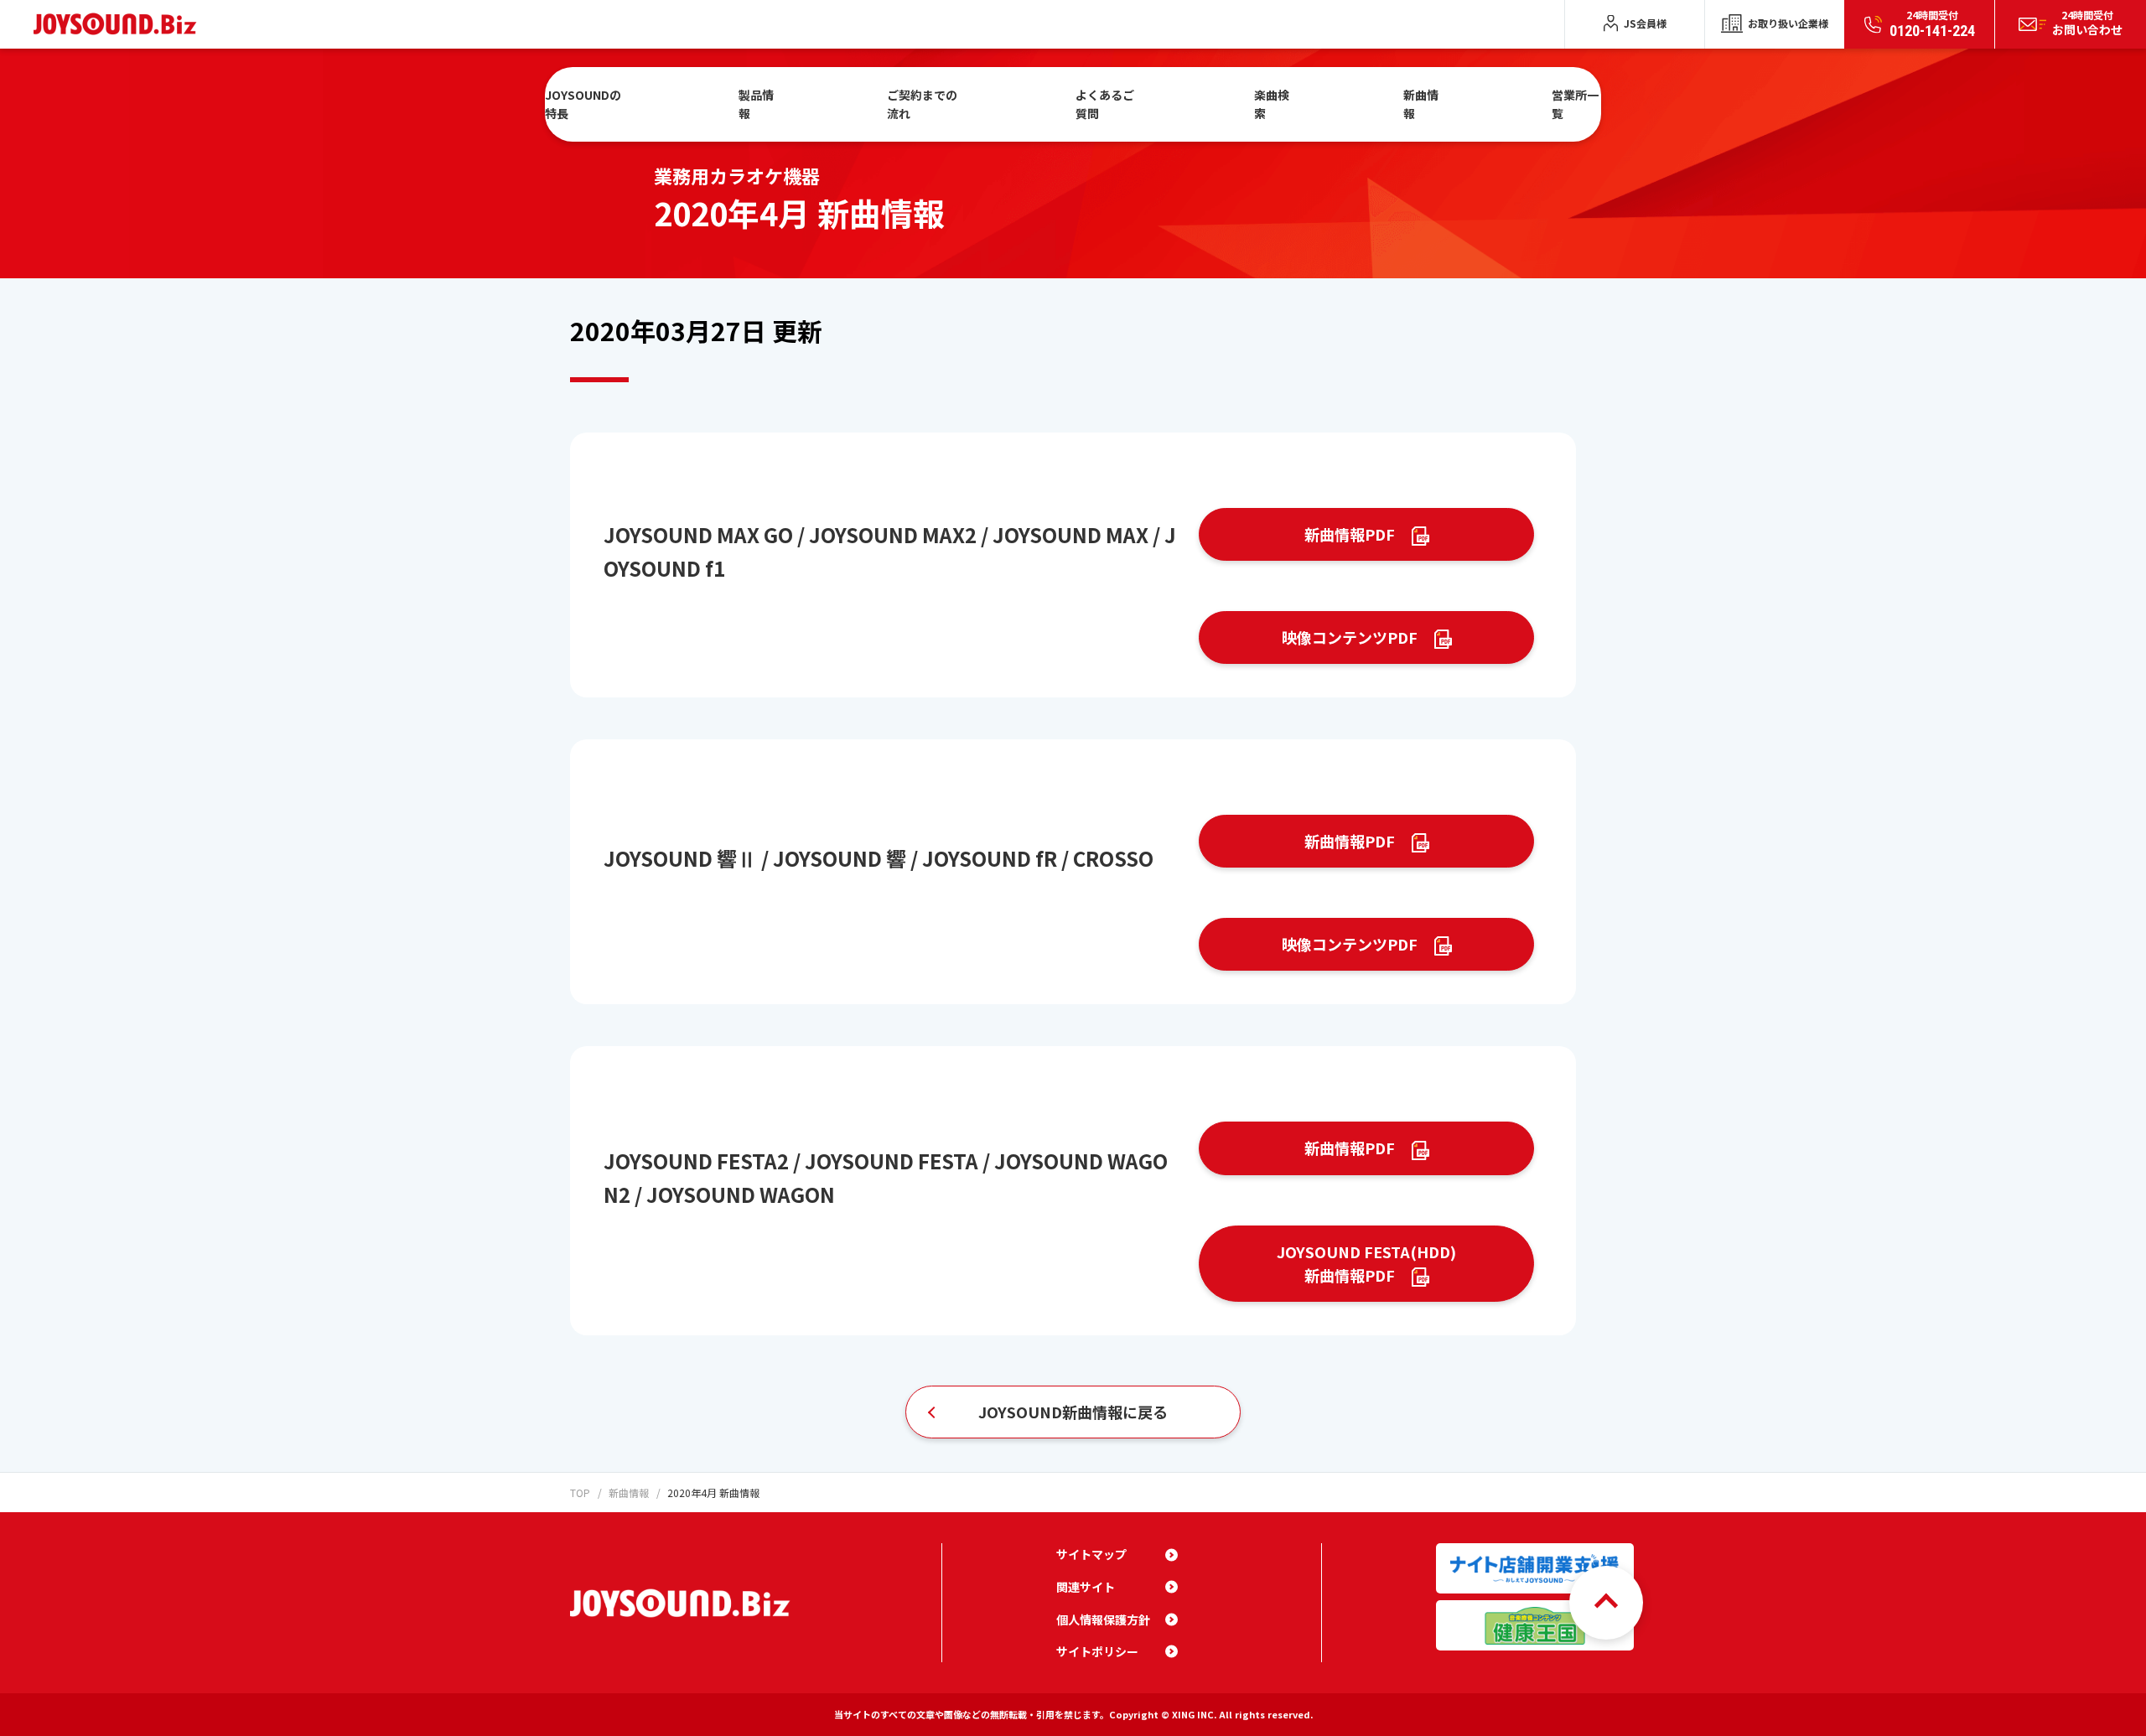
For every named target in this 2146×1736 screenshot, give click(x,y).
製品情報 (756, 104)
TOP (580, 1492)
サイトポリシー (1097, 1651)
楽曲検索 (1272, 104)
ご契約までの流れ (922, 104)
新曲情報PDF (1350, 534)
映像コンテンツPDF (1350, 637)
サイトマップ (1091, 1554)
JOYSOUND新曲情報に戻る (1073, 1412)
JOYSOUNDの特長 (583, 104)
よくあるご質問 (1105, 104)
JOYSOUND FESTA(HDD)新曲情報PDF (1366, 1264)
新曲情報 (1421, 104)
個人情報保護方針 (1103, 1619)
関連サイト (1086, 1587)
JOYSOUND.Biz (119, 24)
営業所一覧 (1575, 104)
